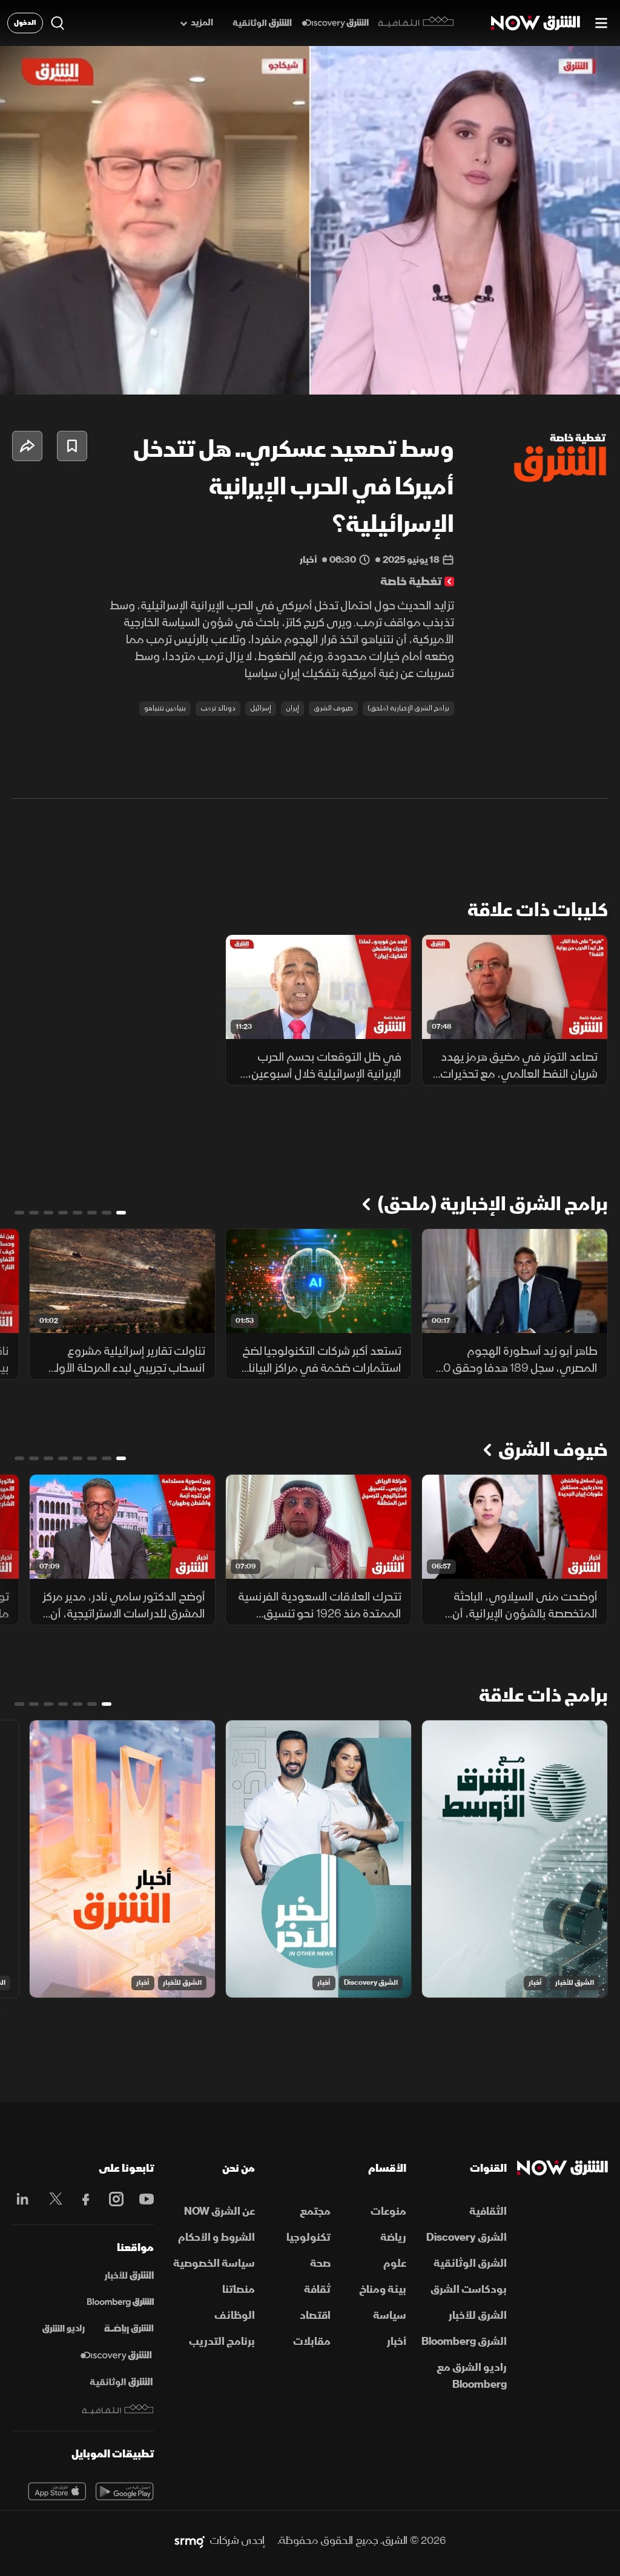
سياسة (390, 2315)
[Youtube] (143, 2199)
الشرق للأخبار (575, 1983)
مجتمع (315, 2211)
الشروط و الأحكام (216, 2237)
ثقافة (317, 2289)
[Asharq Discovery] (116, 2356)
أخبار (535, 1983)
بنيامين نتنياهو (165, 708)
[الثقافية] (416, 23)
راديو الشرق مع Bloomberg (472, 2376)
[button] (22, 375)
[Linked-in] (22, 2201)
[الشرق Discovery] (335, 23)
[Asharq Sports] (129, 2329)
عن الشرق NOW (219, 2211)
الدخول (25, 23)
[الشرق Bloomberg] (120, 2302)
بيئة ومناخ (383, 2289)
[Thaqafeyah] (118, 2409)
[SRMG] (190, 2541)
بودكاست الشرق (469, 2289)
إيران (292, 708)
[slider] (310, 355)
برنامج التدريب (222, 2342)
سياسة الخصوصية (214, 2263)
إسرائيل (261, 708)
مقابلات (312, 2342)
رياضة (393, 2237)
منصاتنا (239, 2289)
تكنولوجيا (308, 2237)
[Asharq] (129, 2276)
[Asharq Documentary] (121, 2382)
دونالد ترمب (218, 708)
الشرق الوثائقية (470, 2263)
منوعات (388, 2211)
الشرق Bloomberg (464, 2342)
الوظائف (235, 2315)
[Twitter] (53, 2199)
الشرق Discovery (371, 1983)
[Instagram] (113, 2199)
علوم (395, 2263)
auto (558, 375)
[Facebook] (83, 2199)
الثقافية (488, 2211)
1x (514, 375)
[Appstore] (57, 2491)
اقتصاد (315, 2315)
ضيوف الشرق (333, 708)
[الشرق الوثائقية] (262, 23)
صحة (320, 2263)
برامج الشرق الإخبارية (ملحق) (408, 708)
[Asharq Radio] (64, 2329)
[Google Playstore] (125, 2491)
